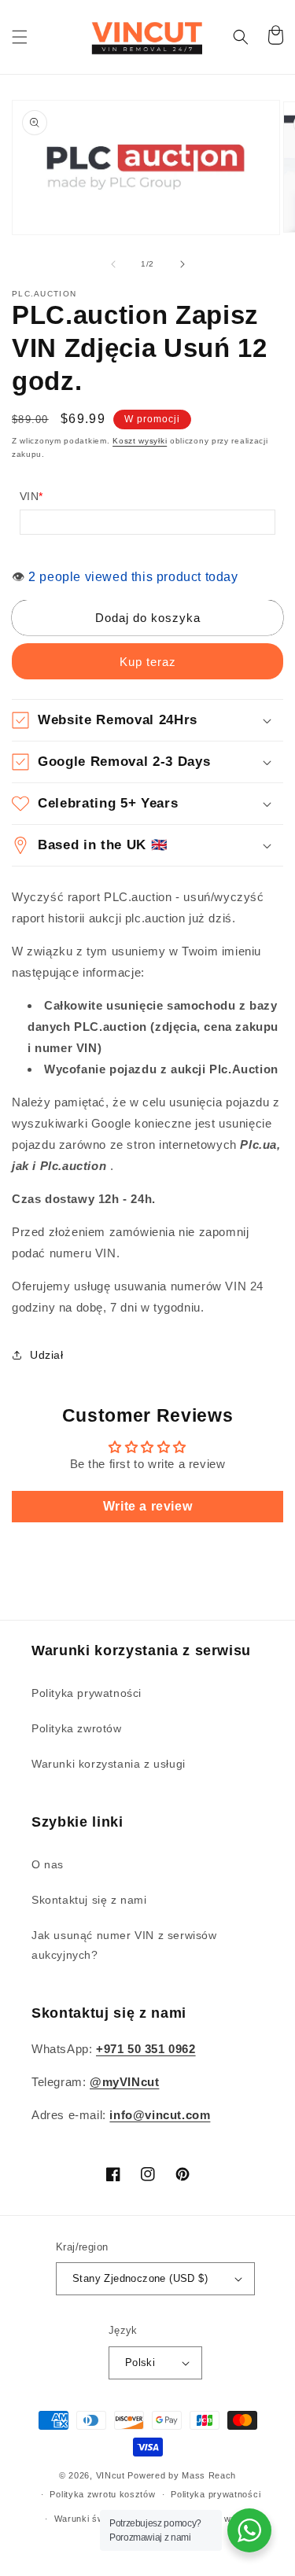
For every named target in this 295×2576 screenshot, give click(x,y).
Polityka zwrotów (77, 1728)
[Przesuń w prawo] (183, 264)
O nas (48, 1864)
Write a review (147, 1506)
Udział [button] (47, 1355)
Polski (140, 2363)
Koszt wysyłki (140, 441)
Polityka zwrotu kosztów (102, 2494)
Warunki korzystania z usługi (109, 1764)
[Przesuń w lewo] (113, 264)
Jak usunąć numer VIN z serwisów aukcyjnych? (124, 1945)
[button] (20, 37)
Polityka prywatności (87, 1693)
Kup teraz (148, 662)
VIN (31, 496)
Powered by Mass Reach (182, 2475)
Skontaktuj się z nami (89, 1900)
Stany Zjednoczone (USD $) (140, 2278)
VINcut (111, 2475)
